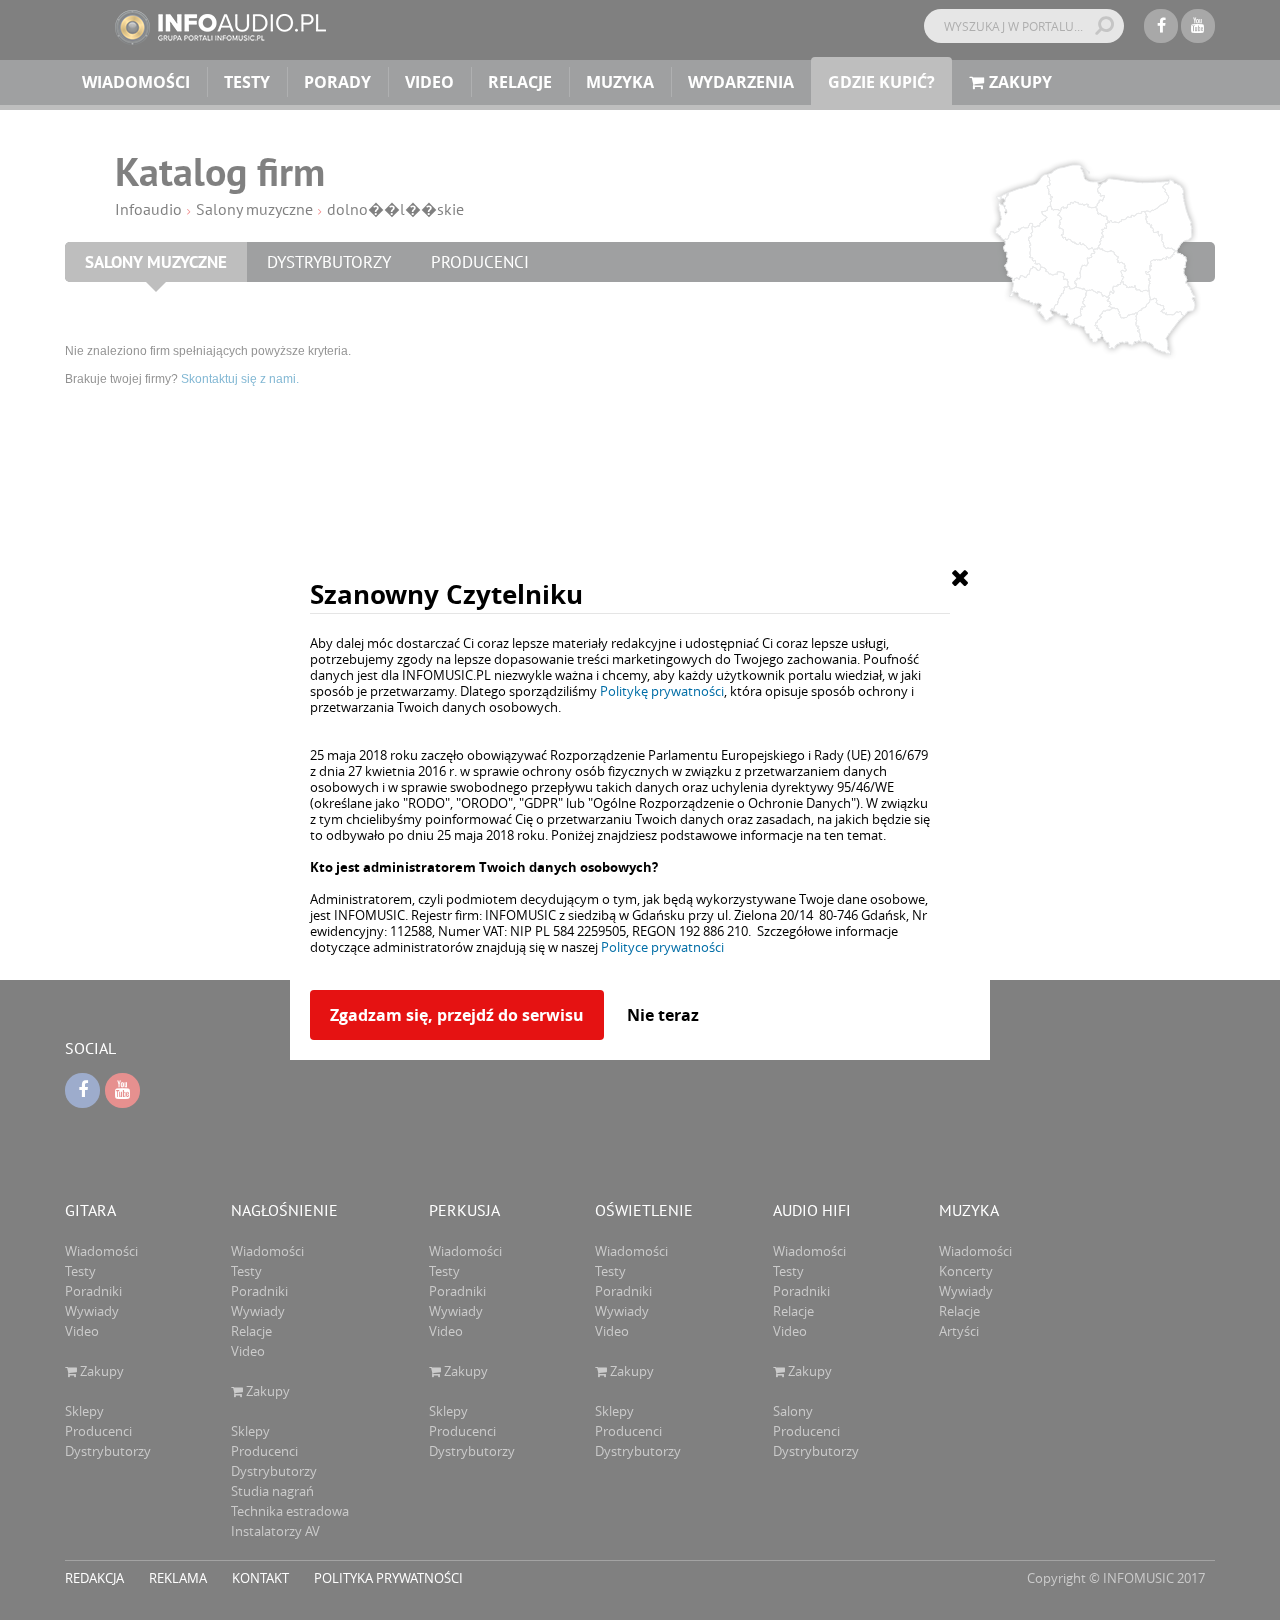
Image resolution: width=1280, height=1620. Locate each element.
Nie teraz (663, 1015)
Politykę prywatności (662, 691)
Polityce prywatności (662, 947)
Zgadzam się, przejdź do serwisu (457, 1015)
